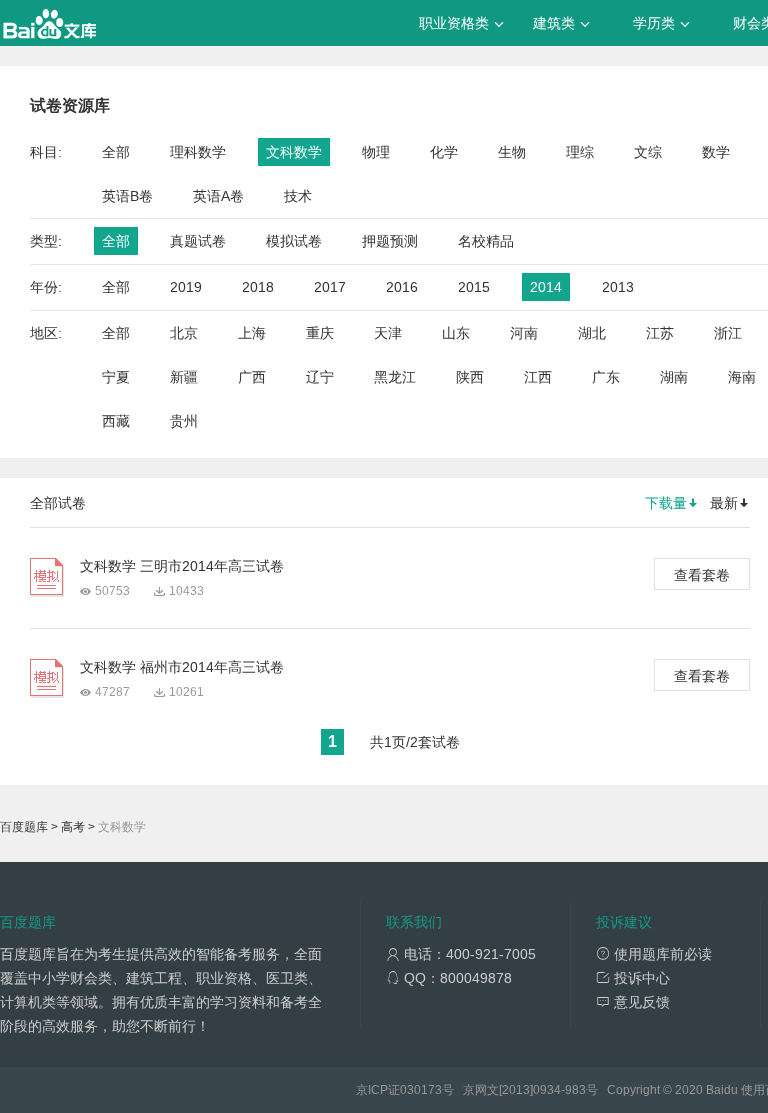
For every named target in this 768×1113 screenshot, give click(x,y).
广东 (606, 377)
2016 (402, 287)
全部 (116, 152)
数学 (716, 152)
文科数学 (294, 152)
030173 (421, 1090)
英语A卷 (218, 196)
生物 (512, 152)
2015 (474, 287)
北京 (184, 333)
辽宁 (320, 377)
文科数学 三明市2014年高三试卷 (182, 566)
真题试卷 (198, 241)
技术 (298, 196)
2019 (186, 287)
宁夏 (116, 377)
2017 (330, 287)
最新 (724, 503)
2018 (258, 287)
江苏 (660, 333)
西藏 (116, 421)
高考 (73, 827)
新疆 (184, 377)
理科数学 (198, 152)
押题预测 (390, 241)
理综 (580, 152)
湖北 (592, 333)
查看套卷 (702, 575)
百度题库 (24, 827)
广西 (252, 377)
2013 (618, 287)
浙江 (728, 333)
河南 (524, 333)
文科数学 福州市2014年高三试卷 (182, 667)
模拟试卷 (294, 241)
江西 (538, 377)
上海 (252, 333)
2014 (546, 287)
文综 (648, 152)
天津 (388, 333)
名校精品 (486, 241)
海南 (742, 377)
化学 (444, 152)
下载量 (666, 503)
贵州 (184, 421)
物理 (376, 152)
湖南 (674, 377)
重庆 (320, 333)
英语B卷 (127, 196)
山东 (456, 333)
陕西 (470, 377)
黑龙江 (395, 377)
